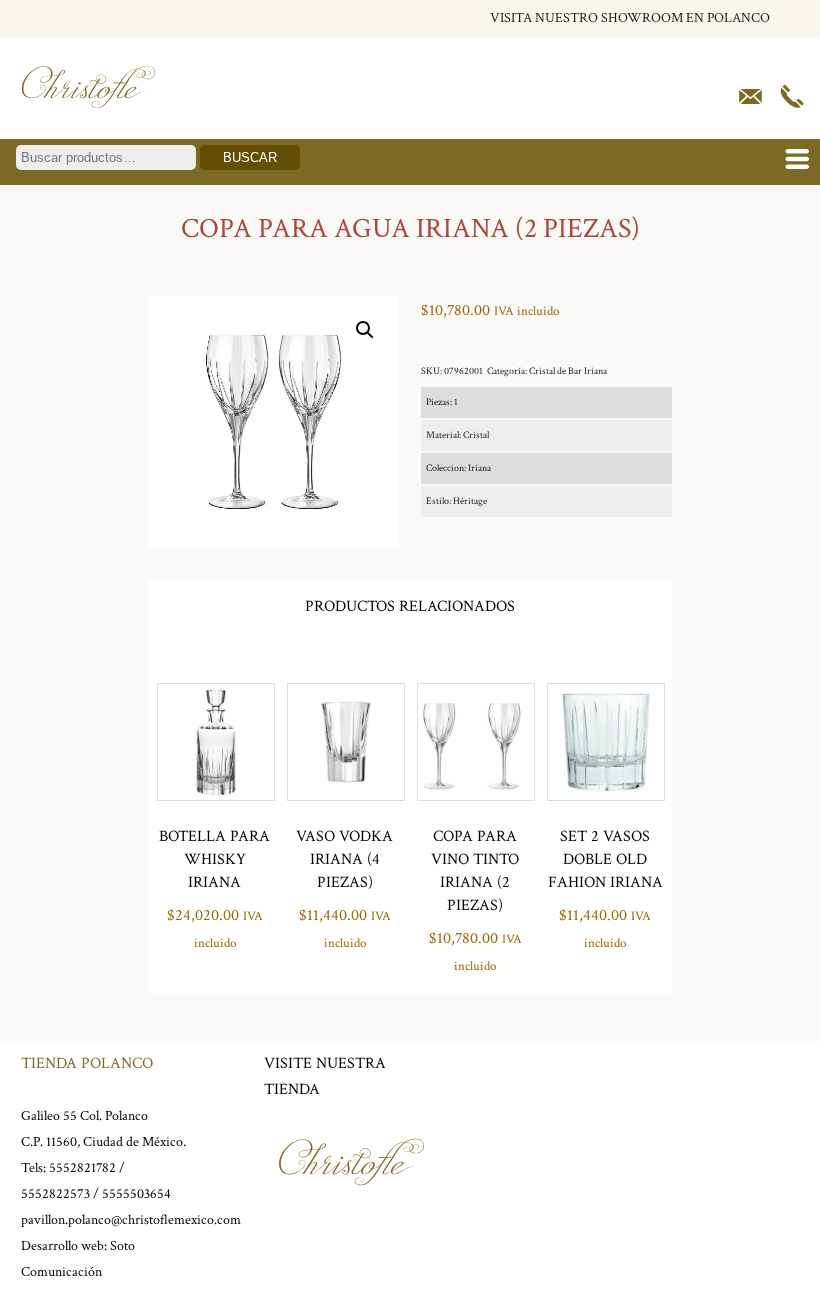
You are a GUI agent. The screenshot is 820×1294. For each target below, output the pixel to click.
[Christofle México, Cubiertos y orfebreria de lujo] (88, 112)
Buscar (250, 157)
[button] (365, 330)
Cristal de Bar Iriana (568, 371)
